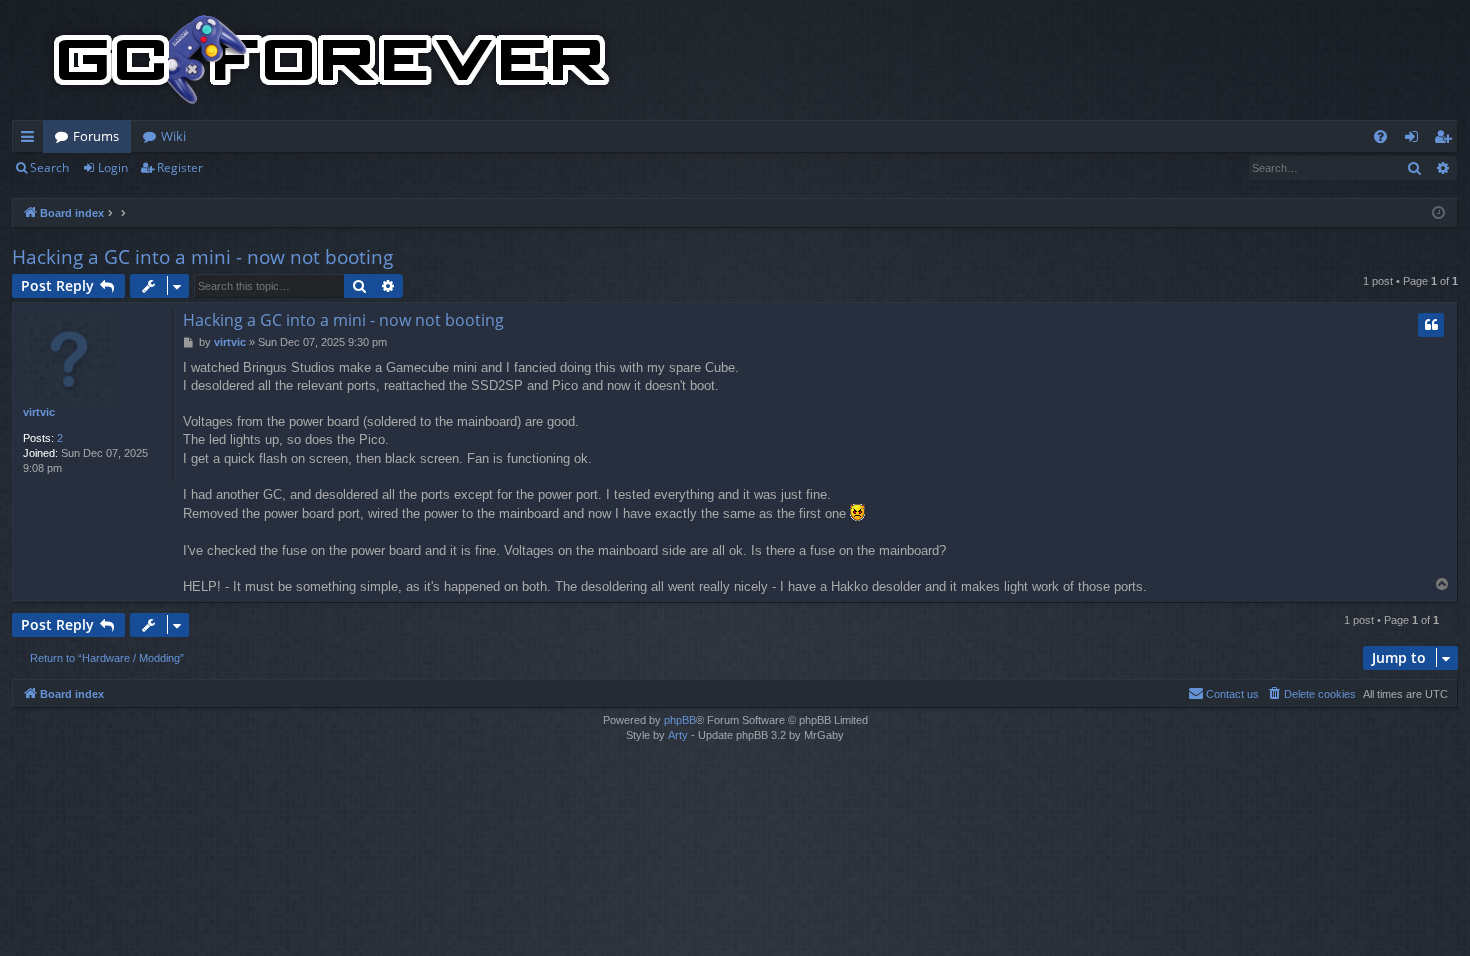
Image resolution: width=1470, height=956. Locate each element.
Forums (96, 136)
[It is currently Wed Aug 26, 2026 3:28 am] (1438, 213)
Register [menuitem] (1447, 140)
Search (49, 167)
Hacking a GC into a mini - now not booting (202, 257)
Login (113, 167)
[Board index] (332, 60)
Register (180, 167)
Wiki (173, 136)
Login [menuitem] (1415, 140)
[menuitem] (1380, 136)
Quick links (31, 140)
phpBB (680, 720)
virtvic (39, 412)
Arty (678, 735)
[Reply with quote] (1431, 325)
